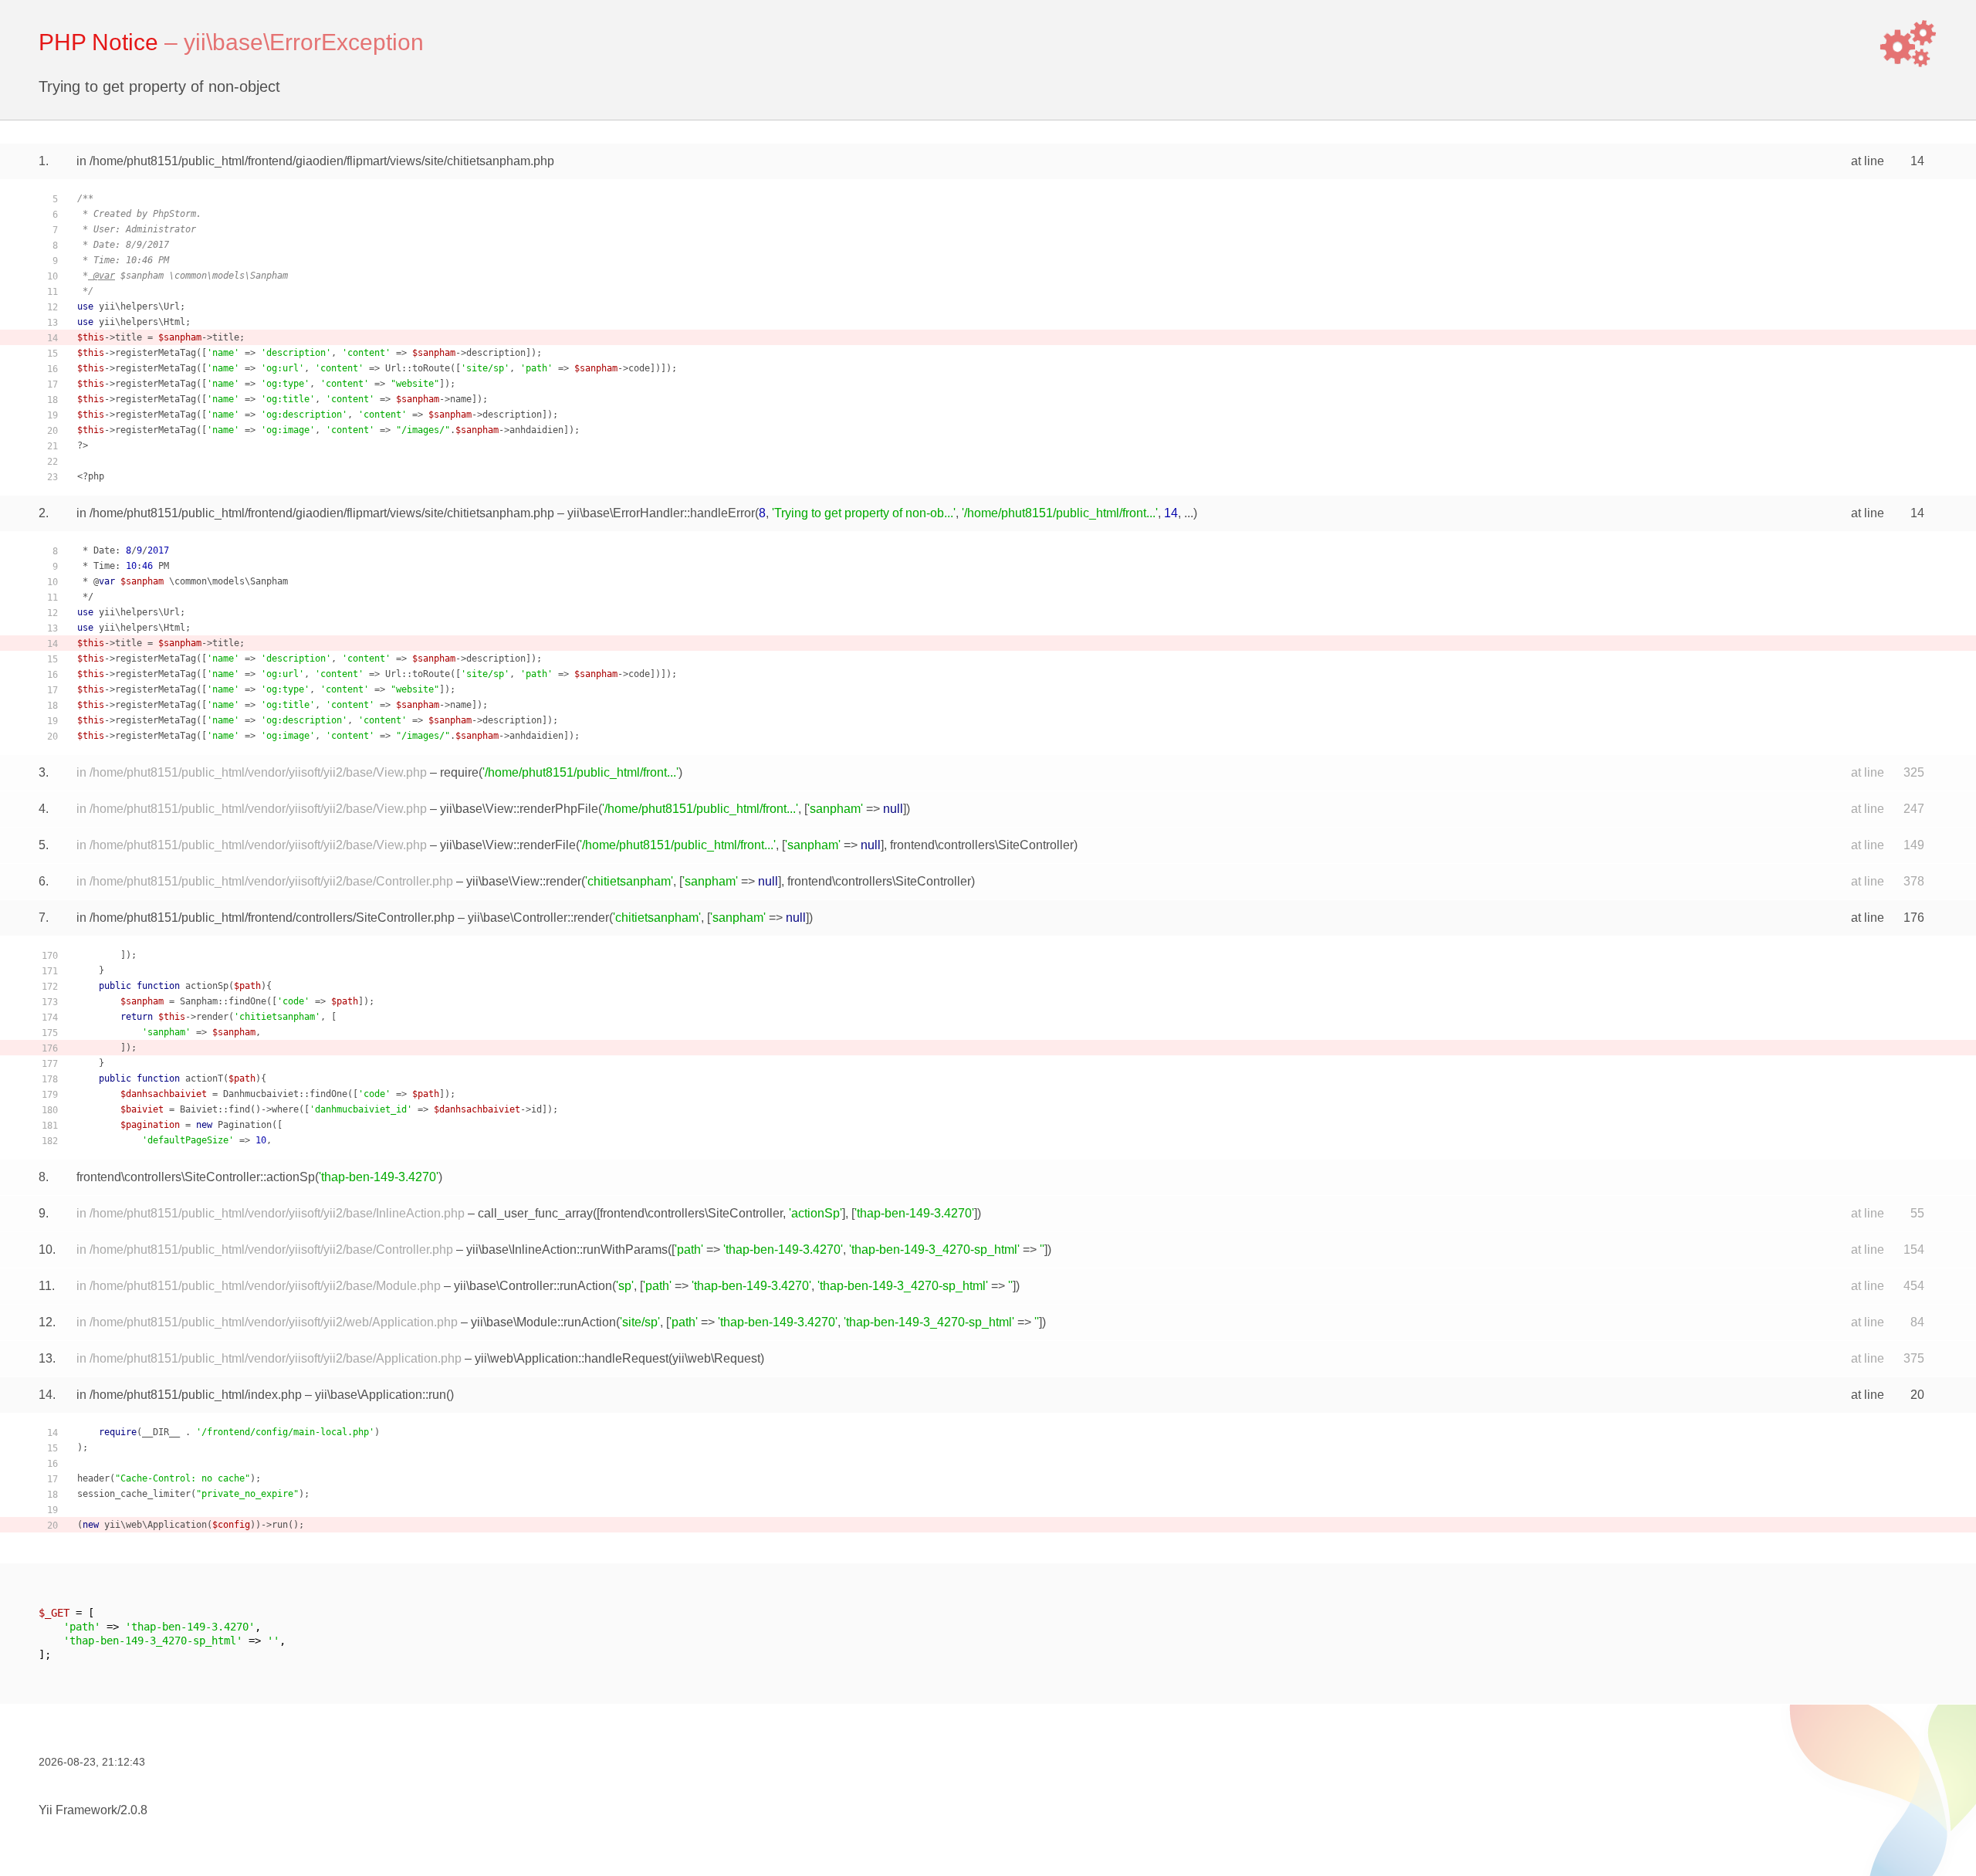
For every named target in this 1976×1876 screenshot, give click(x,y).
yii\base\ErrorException (304, 42)
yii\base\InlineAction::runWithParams (567, 1250)
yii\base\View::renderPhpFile (519, 809)
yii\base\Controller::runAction (533, 1286)
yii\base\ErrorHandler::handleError (661, 513)
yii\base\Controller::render (538, 918)
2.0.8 (134, 1810)
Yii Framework (78, 1810)
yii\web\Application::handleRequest (572, 1358)
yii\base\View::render (524, 881)
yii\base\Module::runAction (543, 1322)
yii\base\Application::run (381, 1395)
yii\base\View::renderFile (508, 845)
